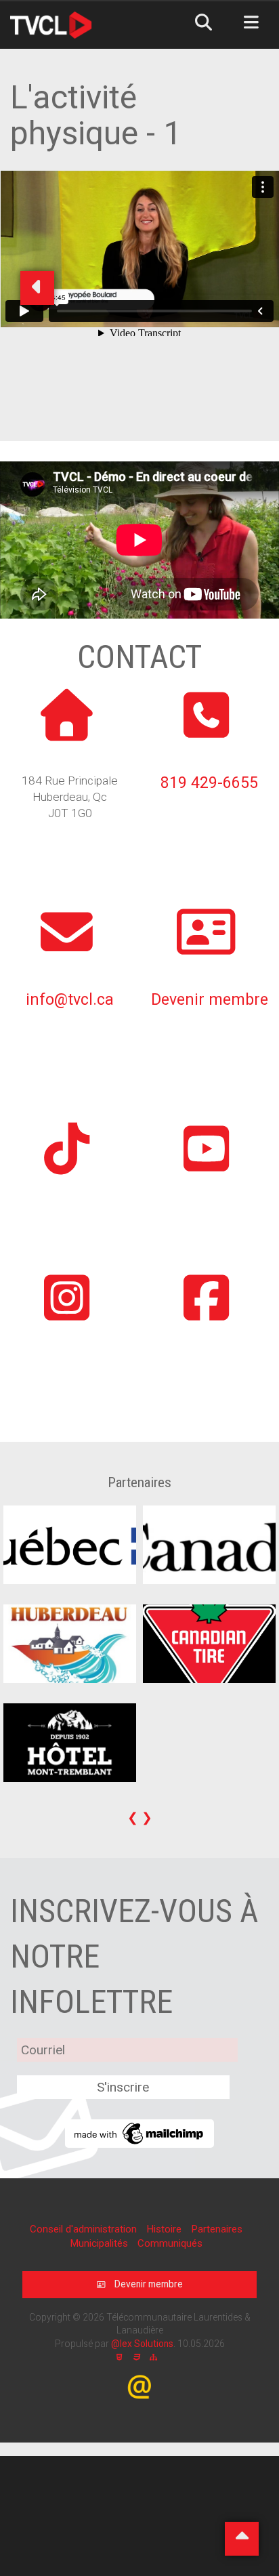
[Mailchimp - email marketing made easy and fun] (139, 2133)
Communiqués (170, 2243)
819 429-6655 (209, 783)
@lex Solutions (142, 2344)
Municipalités (100, 2243)
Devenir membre (210, 1000)
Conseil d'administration (85, 2229)
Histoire (165, 2229)
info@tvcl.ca (70, 1000)
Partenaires (217, 2229)
